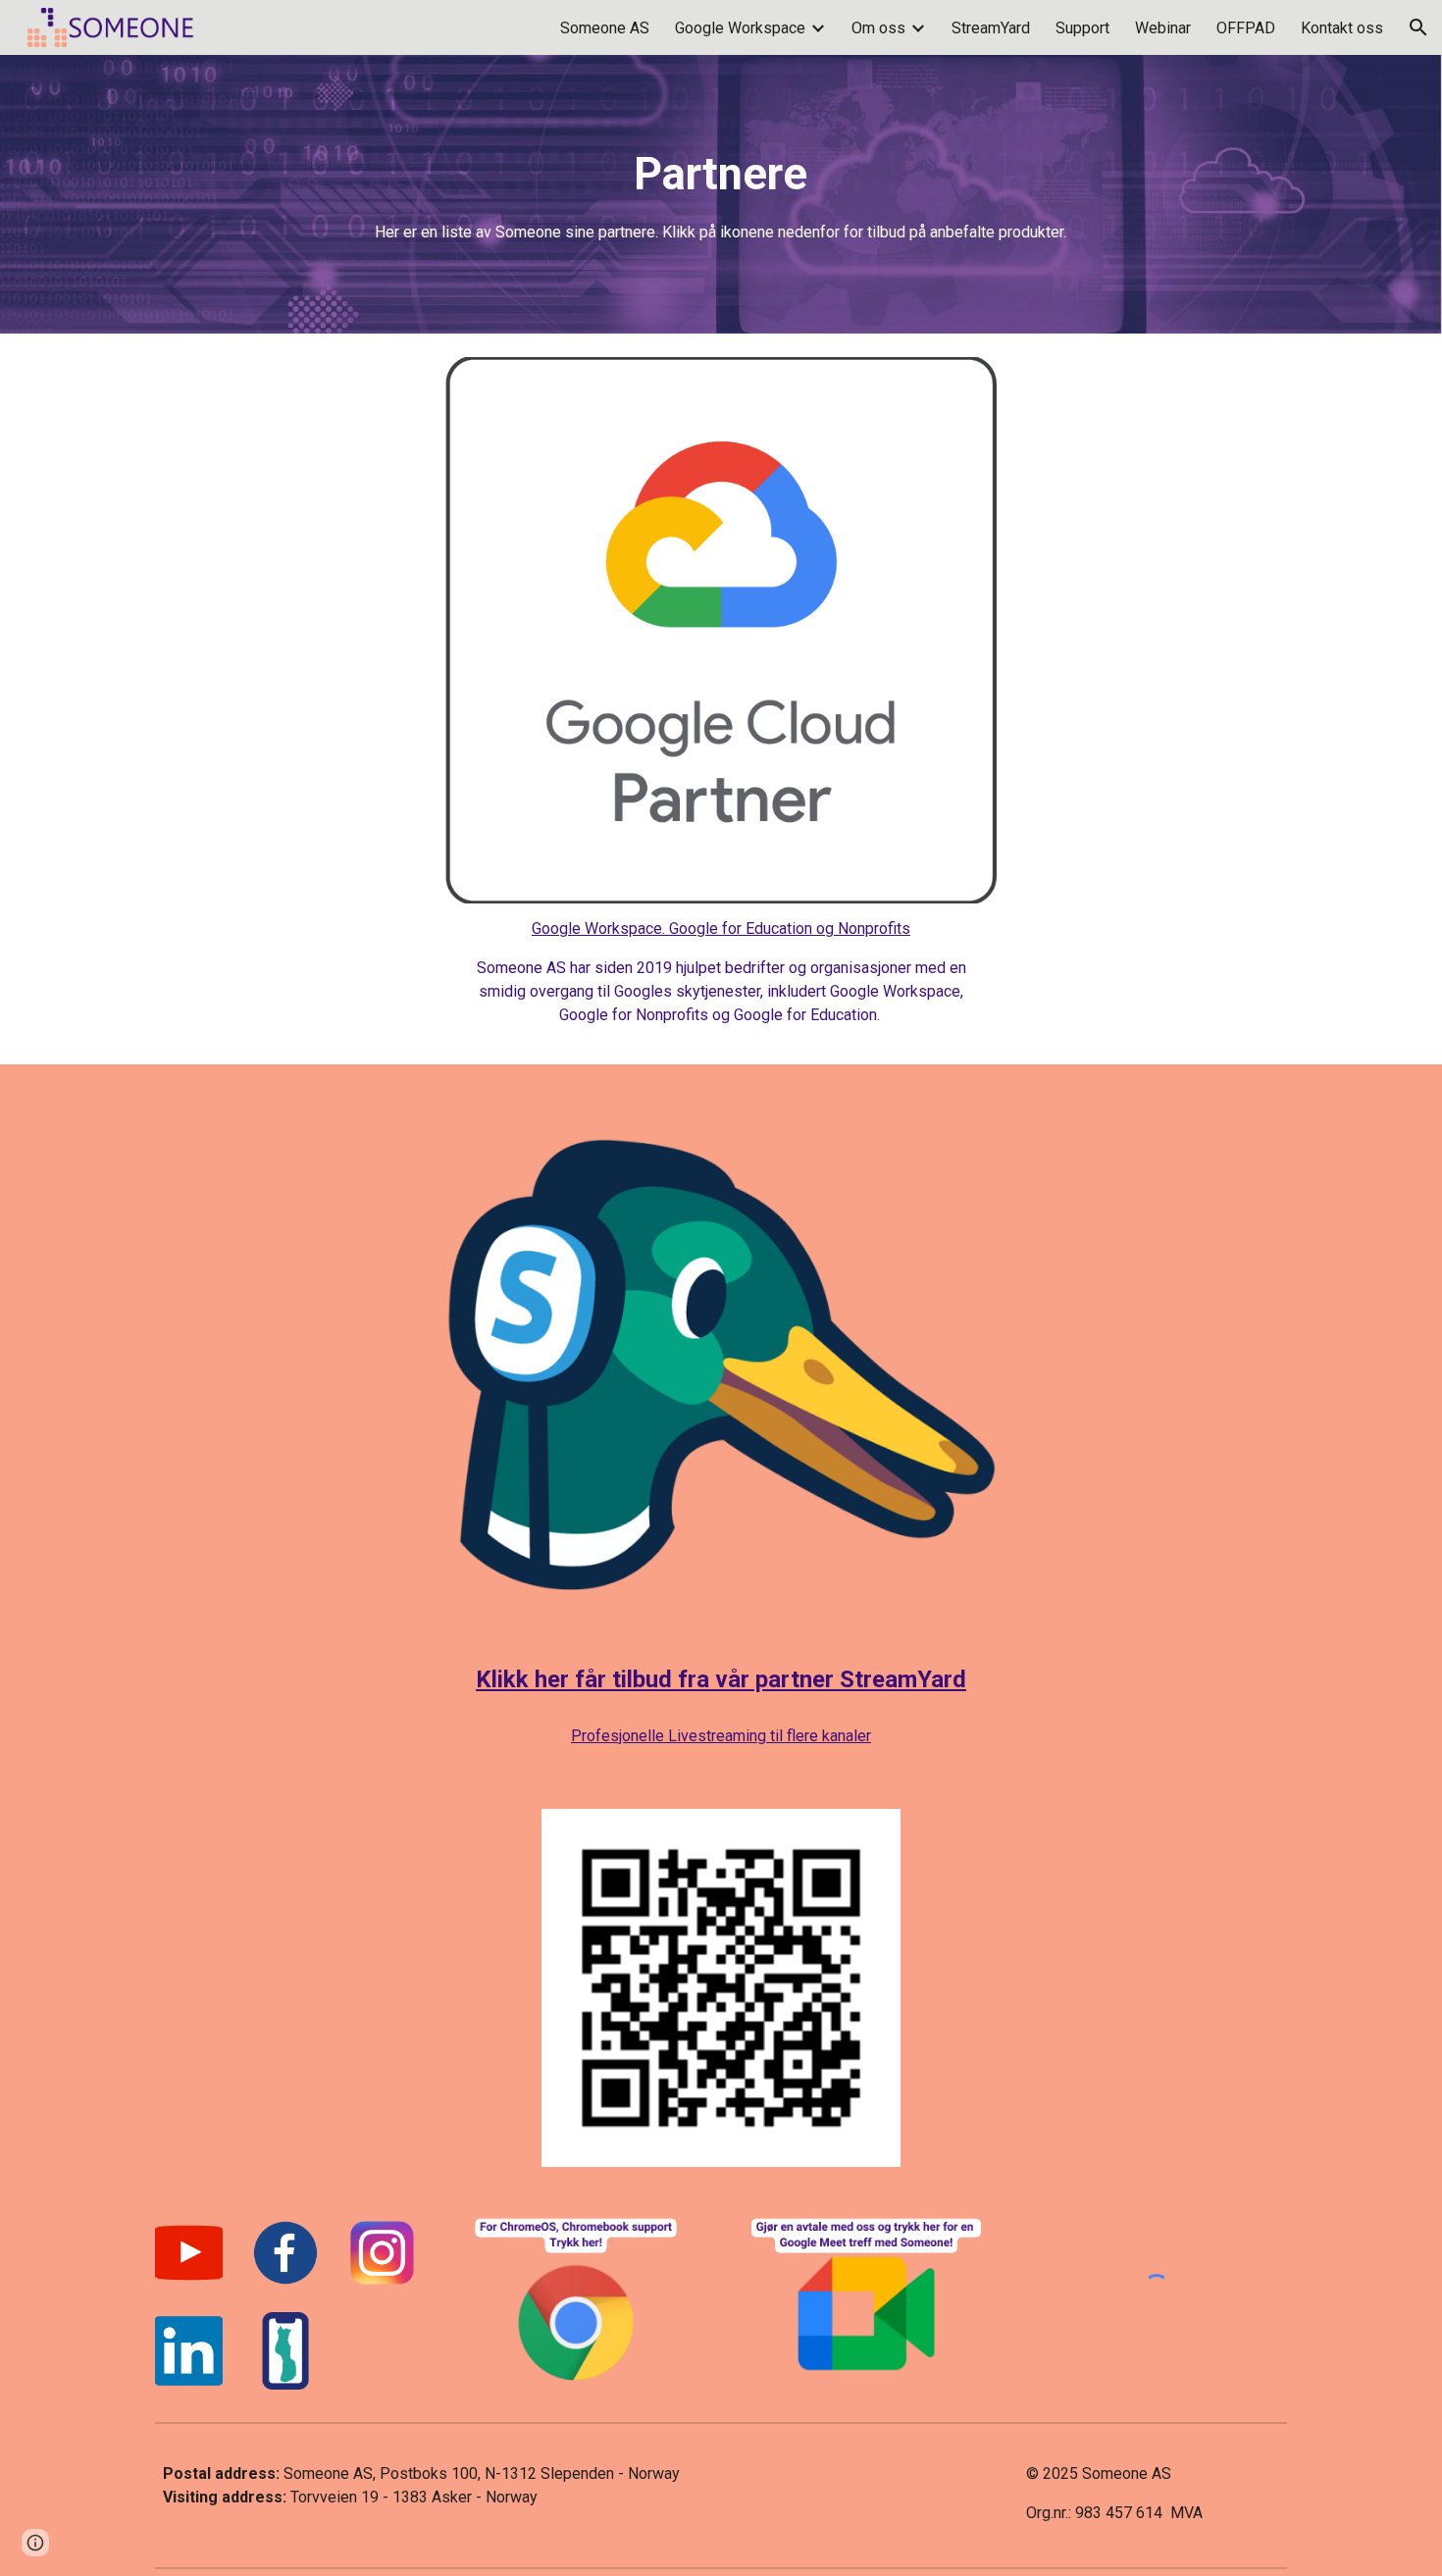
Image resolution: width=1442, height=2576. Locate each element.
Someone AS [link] (605, 28)
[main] (721, 195)
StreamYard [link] (991, 28)
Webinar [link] (1163, 28)
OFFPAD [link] (1246, 28)
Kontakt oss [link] (1342, 28)
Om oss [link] (878, 28)
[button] (1418, 27)
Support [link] (1082, 28)
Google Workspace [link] (740, 28)
